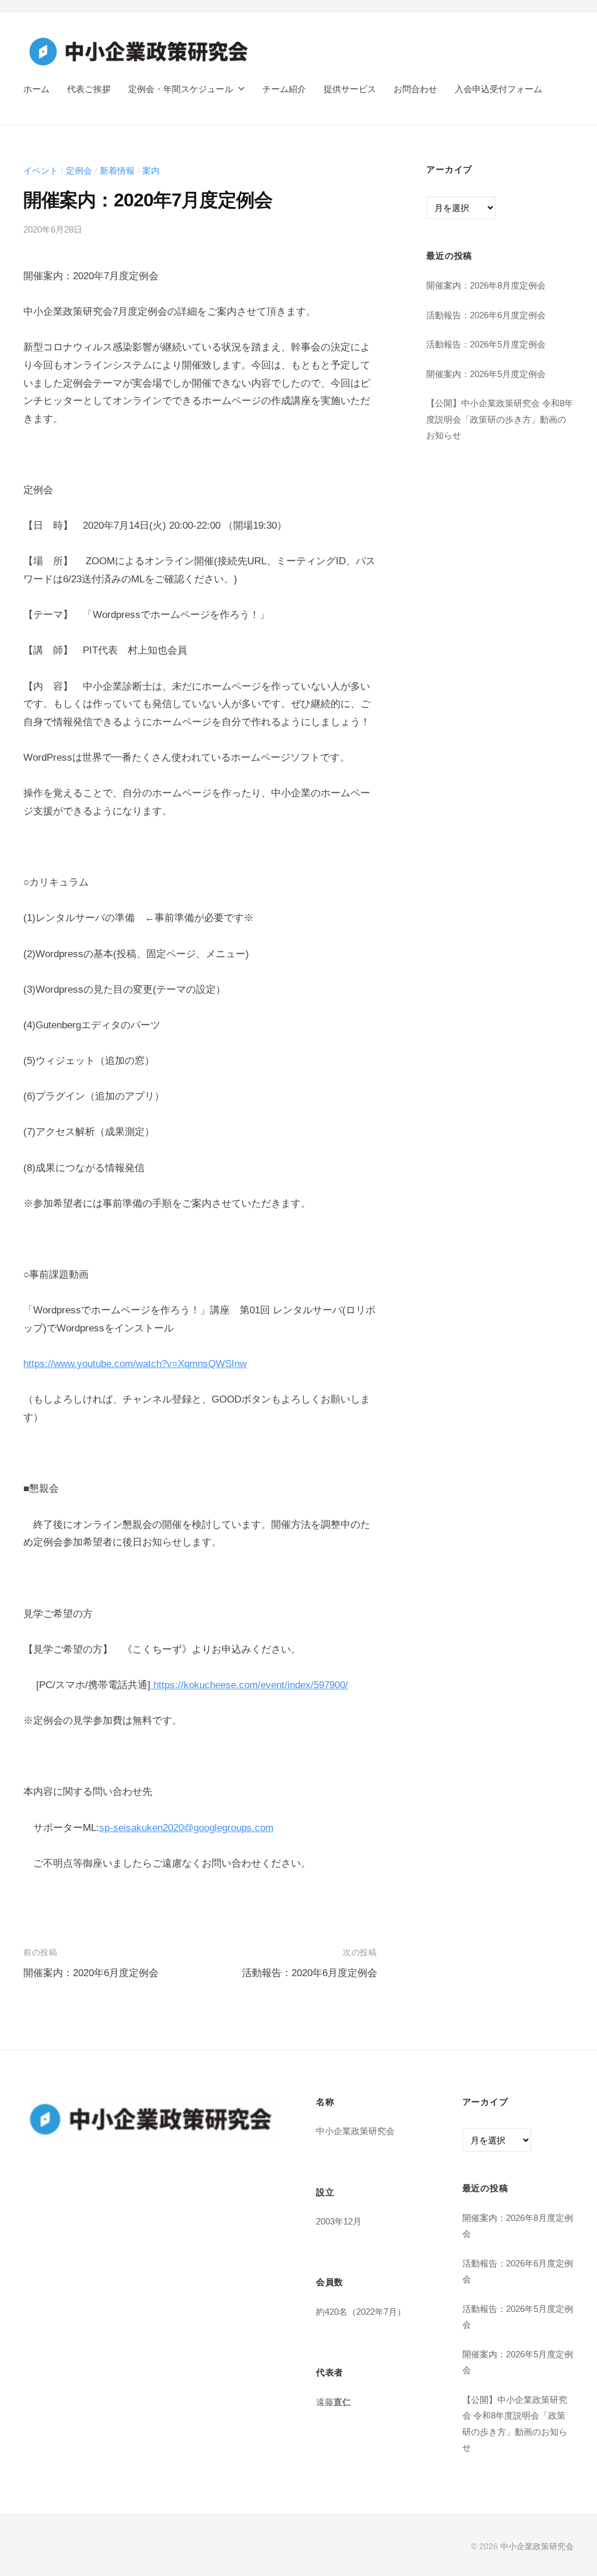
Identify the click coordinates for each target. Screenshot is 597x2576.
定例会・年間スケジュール (181, 89)
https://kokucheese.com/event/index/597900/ (249, 1685)
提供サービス (350, 89)
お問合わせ (415, 89)
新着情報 (117, 171)
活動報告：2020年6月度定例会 (310, 1973)
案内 (151, 171)
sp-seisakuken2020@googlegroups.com (186, 1828)
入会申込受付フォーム (498, 89)
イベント (41, 171)
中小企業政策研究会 (537, 2546)
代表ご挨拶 (89, 89)
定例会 (79, 171)
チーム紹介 (284, 89)
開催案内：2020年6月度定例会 (91, 1973)
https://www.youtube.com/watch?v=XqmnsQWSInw (135, 1364)
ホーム (36, 89)
